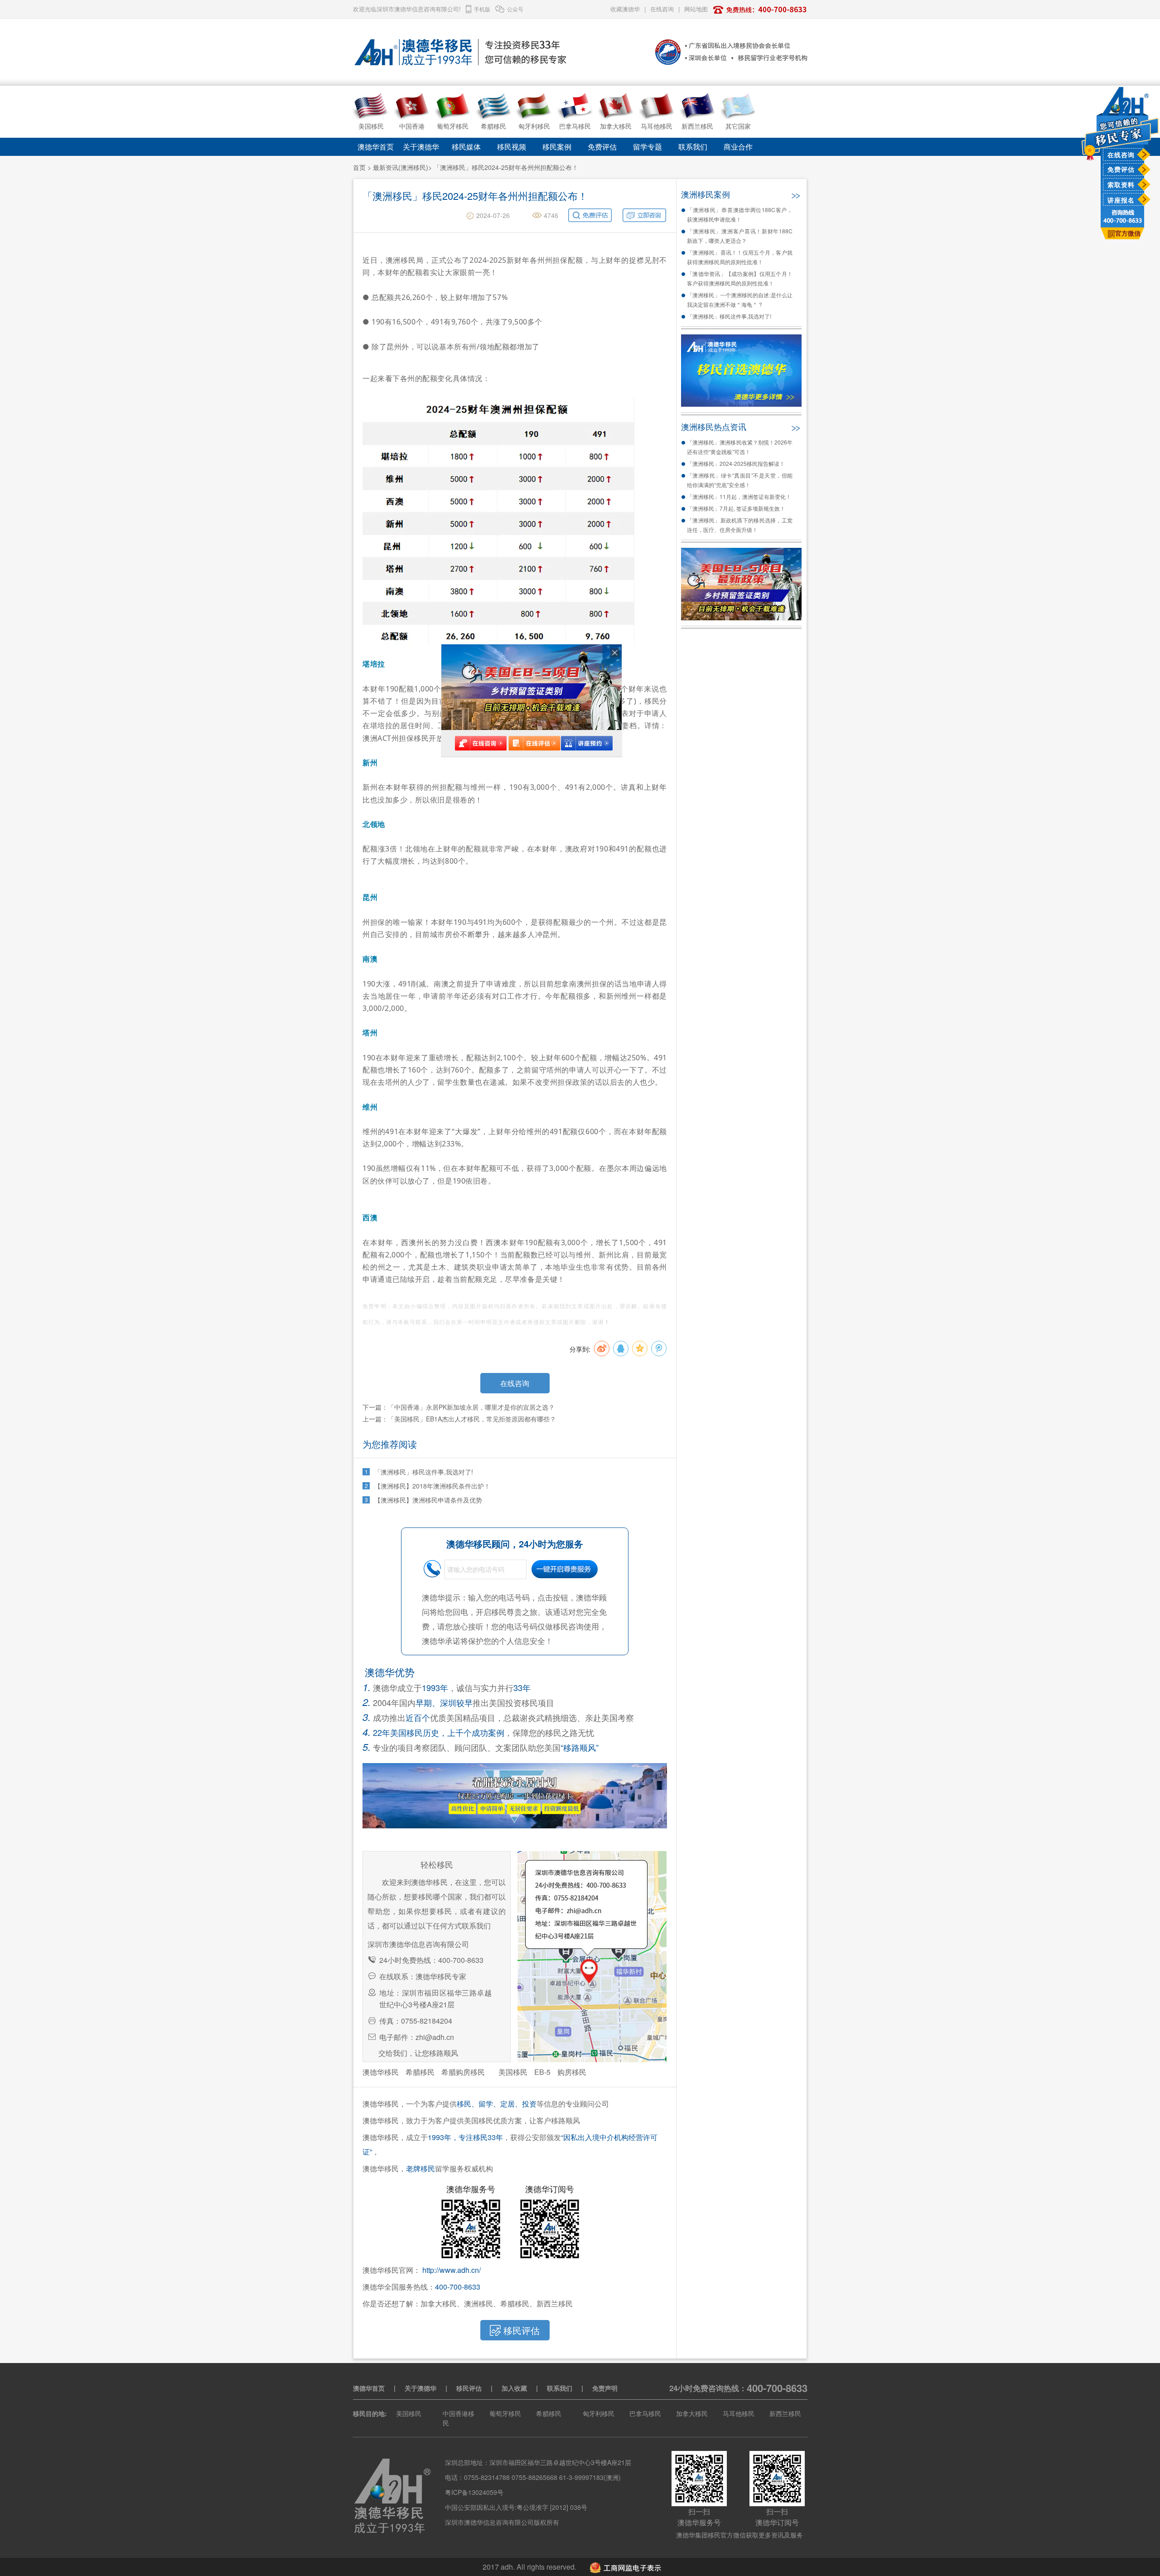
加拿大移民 (692, 2413)
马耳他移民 (739, 2413)
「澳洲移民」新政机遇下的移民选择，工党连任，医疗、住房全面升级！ (740, 525)
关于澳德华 (421, 147)
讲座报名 (1121, 200)
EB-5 (542, 2072)
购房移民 (572, 2072)
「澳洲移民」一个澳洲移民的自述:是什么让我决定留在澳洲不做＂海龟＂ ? (740, 300)
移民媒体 (466, 147)
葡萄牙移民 (505, 2413)
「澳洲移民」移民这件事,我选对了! (729, 316)
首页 (359, 167)
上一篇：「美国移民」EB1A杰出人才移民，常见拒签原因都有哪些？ (459, 1419)
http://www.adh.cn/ (452, 2270)
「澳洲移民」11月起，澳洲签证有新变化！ (739, 496)
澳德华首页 (376, 147)
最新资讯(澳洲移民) (401, 167)
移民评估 (469, 2388)
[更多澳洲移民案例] (795, 193)
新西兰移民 (785, 2413)
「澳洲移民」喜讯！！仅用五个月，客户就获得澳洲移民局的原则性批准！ (740, 257)
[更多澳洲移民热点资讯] (795, 426)
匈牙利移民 (599, 2413)
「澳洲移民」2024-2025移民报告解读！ (736, 463)
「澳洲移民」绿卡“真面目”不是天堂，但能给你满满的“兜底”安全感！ (740, 480)
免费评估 (1121, 169)
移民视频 (512, 147)
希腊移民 (420, 2072)
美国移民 (513, 2072)
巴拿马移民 (645, 2413)
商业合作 (738, 147)
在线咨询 (1121, 155)
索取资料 (1121, 184)
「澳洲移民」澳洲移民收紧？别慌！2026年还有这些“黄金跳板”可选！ (740, 447)
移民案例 (557, 147)
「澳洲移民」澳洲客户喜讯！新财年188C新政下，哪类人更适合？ (740, 236)
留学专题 (648, 147)
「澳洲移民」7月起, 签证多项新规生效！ (736, 508)
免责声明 (605, 2388)
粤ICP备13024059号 (474, 2492)
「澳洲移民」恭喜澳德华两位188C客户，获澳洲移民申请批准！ (740, 214)
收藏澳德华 (625, 9)
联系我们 (693, 147)
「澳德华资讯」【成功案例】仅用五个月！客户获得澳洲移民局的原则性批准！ (740, 278)
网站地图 (696, 9)
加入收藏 (514, 2388)
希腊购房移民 (463, 2072)
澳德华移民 (381, 2072)
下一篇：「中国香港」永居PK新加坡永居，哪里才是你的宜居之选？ (459, 1407)
